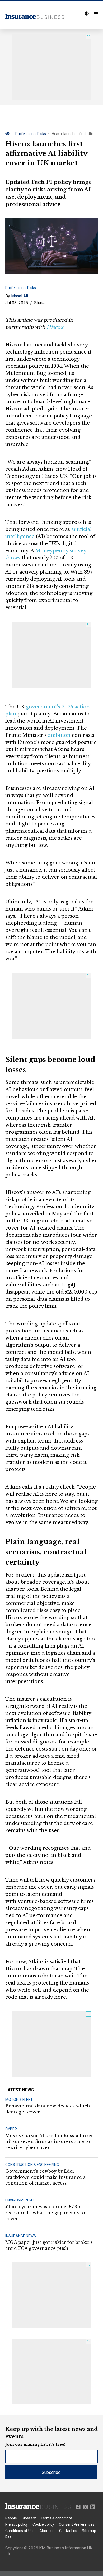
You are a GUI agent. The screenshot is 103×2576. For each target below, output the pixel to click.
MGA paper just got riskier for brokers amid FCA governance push (49, 2245)
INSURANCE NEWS (21, 2236)
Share (39, 303)
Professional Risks (31, 134)
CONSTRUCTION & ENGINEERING (32, 2165)
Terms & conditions (57, 2518)
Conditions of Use (20, 2531)
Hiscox (55, 327)
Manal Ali (20, 296)
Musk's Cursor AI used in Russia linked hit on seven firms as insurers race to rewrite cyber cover (50, 2142)
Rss (8, 2537)
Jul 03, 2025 (17, 303)
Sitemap (89, 2531)
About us (47, 2531)
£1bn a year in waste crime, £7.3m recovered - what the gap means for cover (46, 2213)
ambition (59, 735)
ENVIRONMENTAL (20, 2200)
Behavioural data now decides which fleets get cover (48, 2109)
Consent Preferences (77, 2524)
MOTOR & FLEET (19, 2100)
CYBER (11, 2129)
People (11, 2518)
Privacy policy (17, 2524)
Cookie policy (43, 2524)
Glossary (29, 2518)
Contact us (68, 2531)
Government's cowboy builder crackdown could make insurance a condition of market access (46, 2177)
